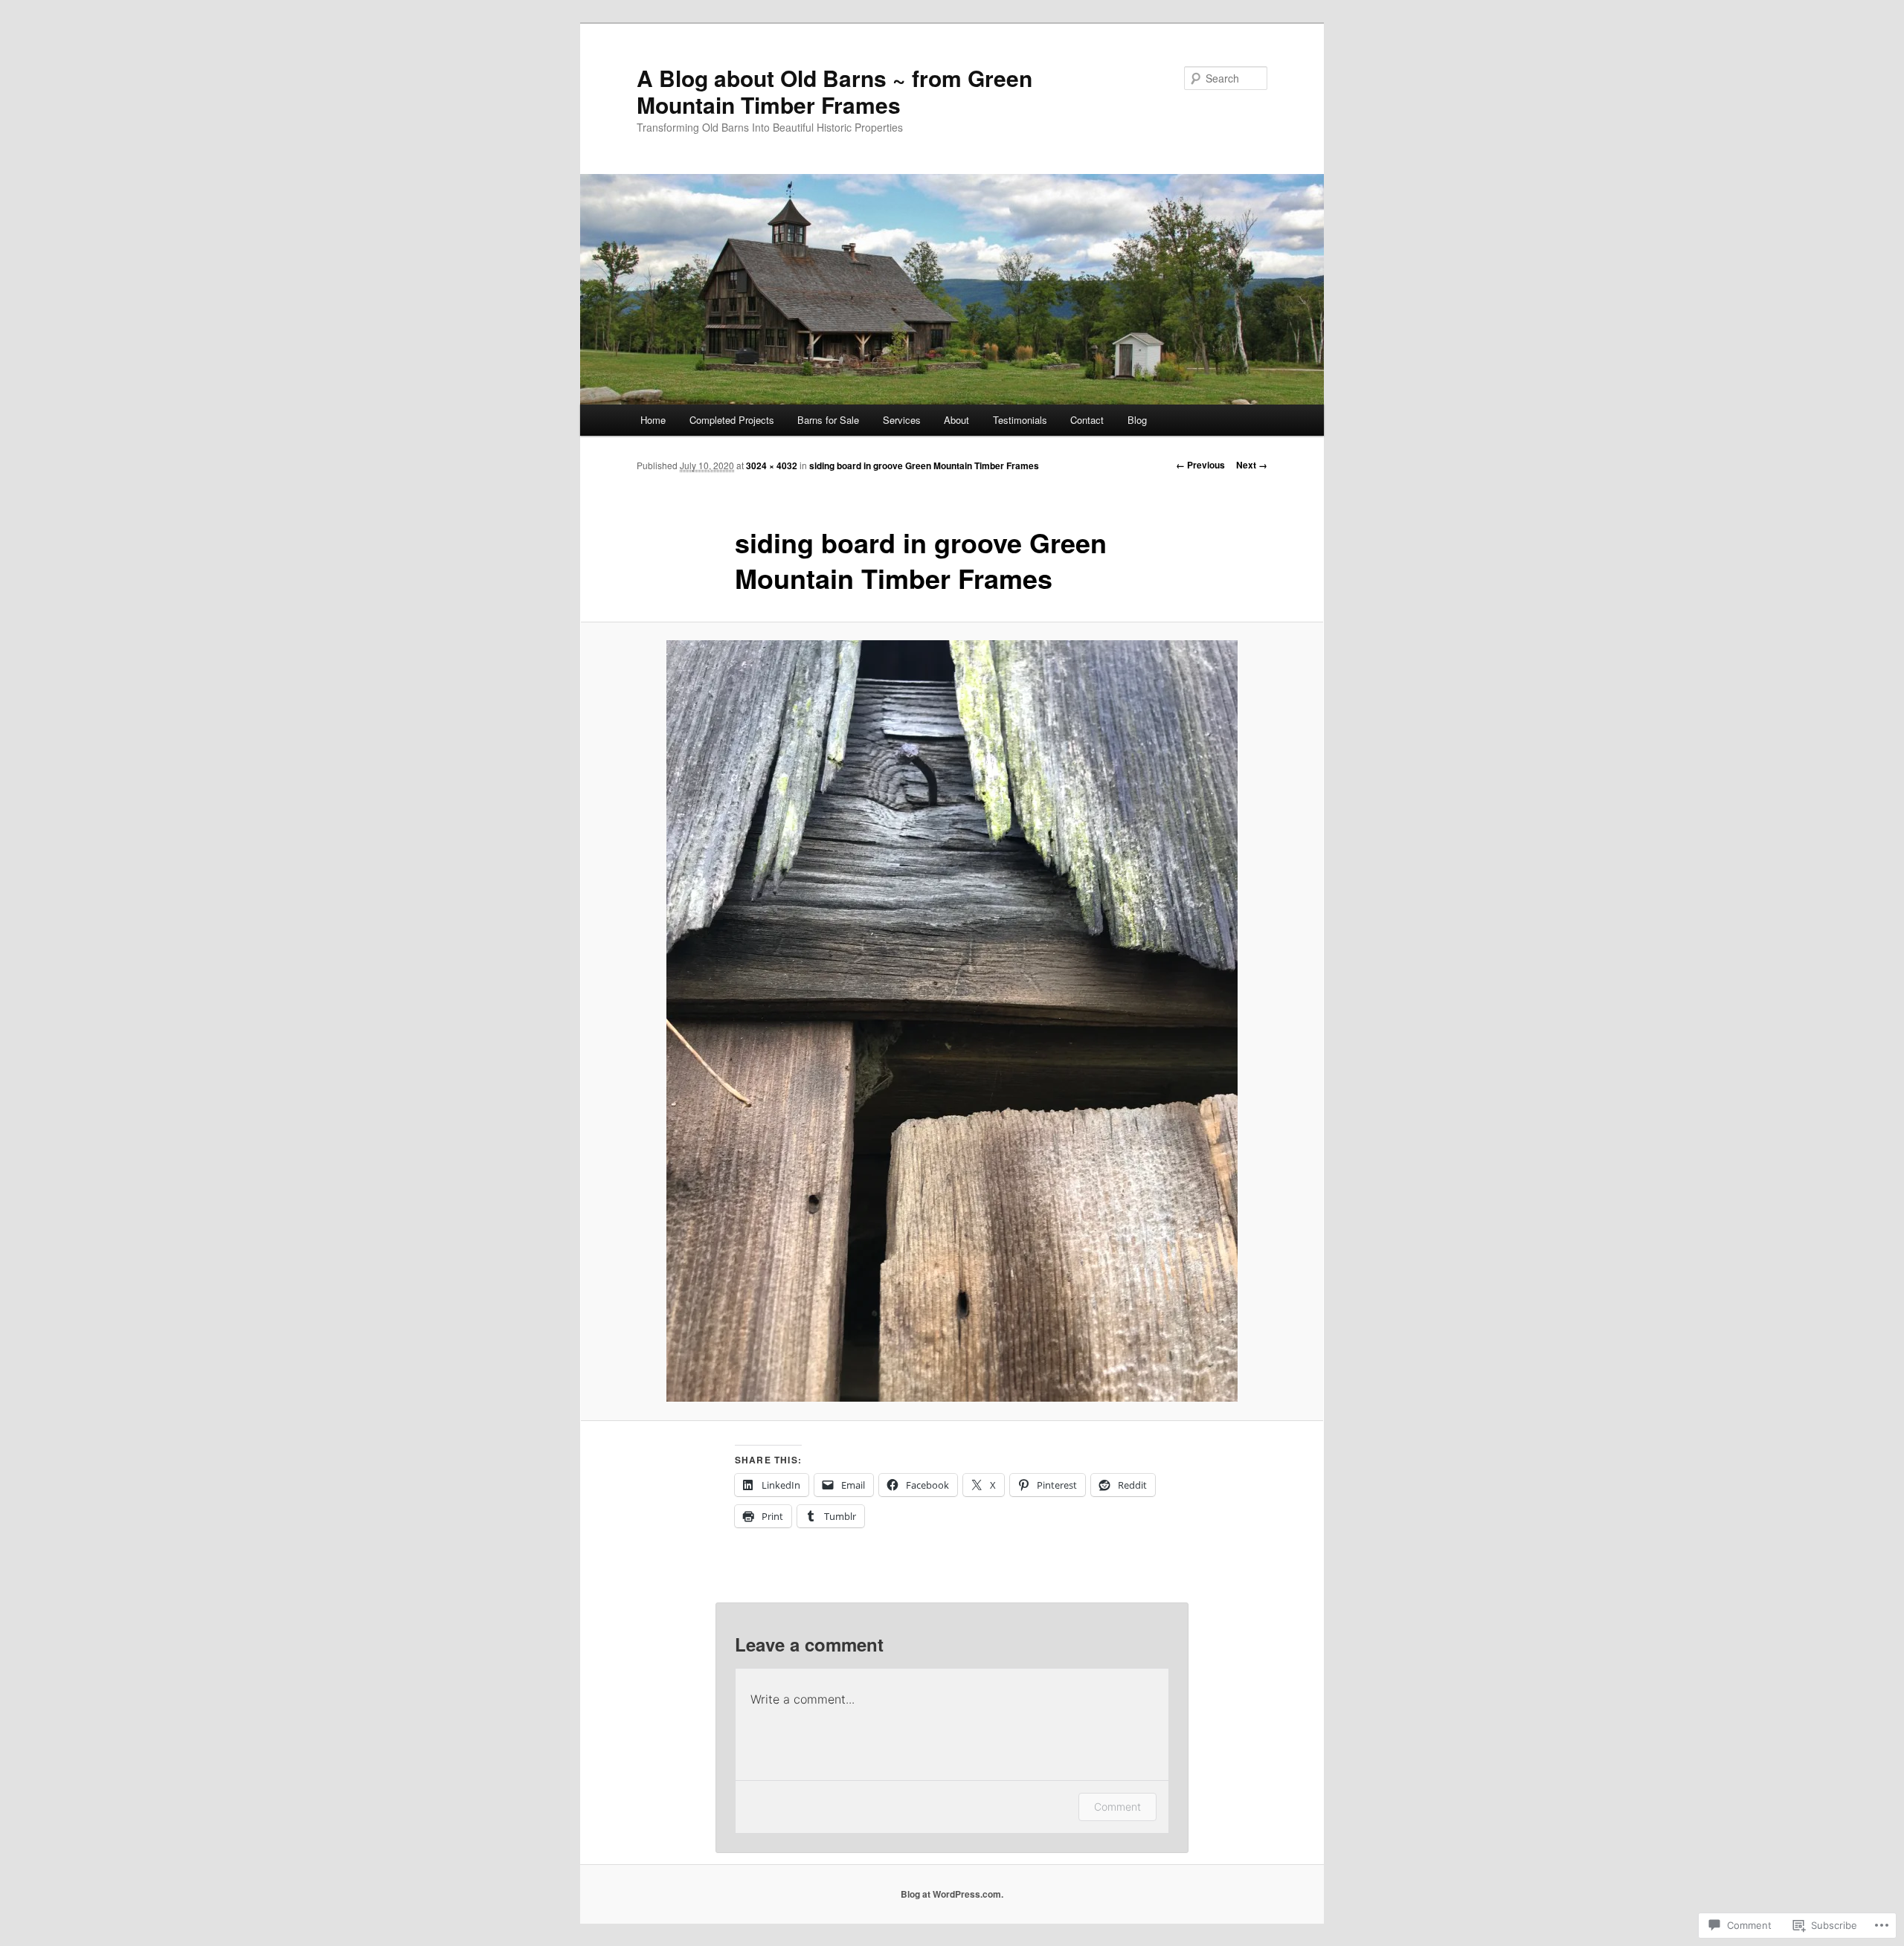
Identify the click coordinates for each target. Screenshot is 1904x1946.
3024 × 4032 (772, 465)
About (956, 420)
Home (653, 420)
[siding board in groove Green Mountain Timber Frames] (952, 1021)
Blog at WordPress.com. (952, 1894)
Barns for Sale (828, 420)
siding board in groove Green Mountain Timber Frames (924, 465)
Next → (1252, 465)
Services (902, 420)
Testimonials (1020, 420)
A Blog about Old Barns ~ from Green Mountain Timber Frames (834, 91)
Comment (1117, 1807)
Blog (1137, 420)
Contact (1087, 420)
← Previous (1200, 465)
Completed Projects (732, 420)
